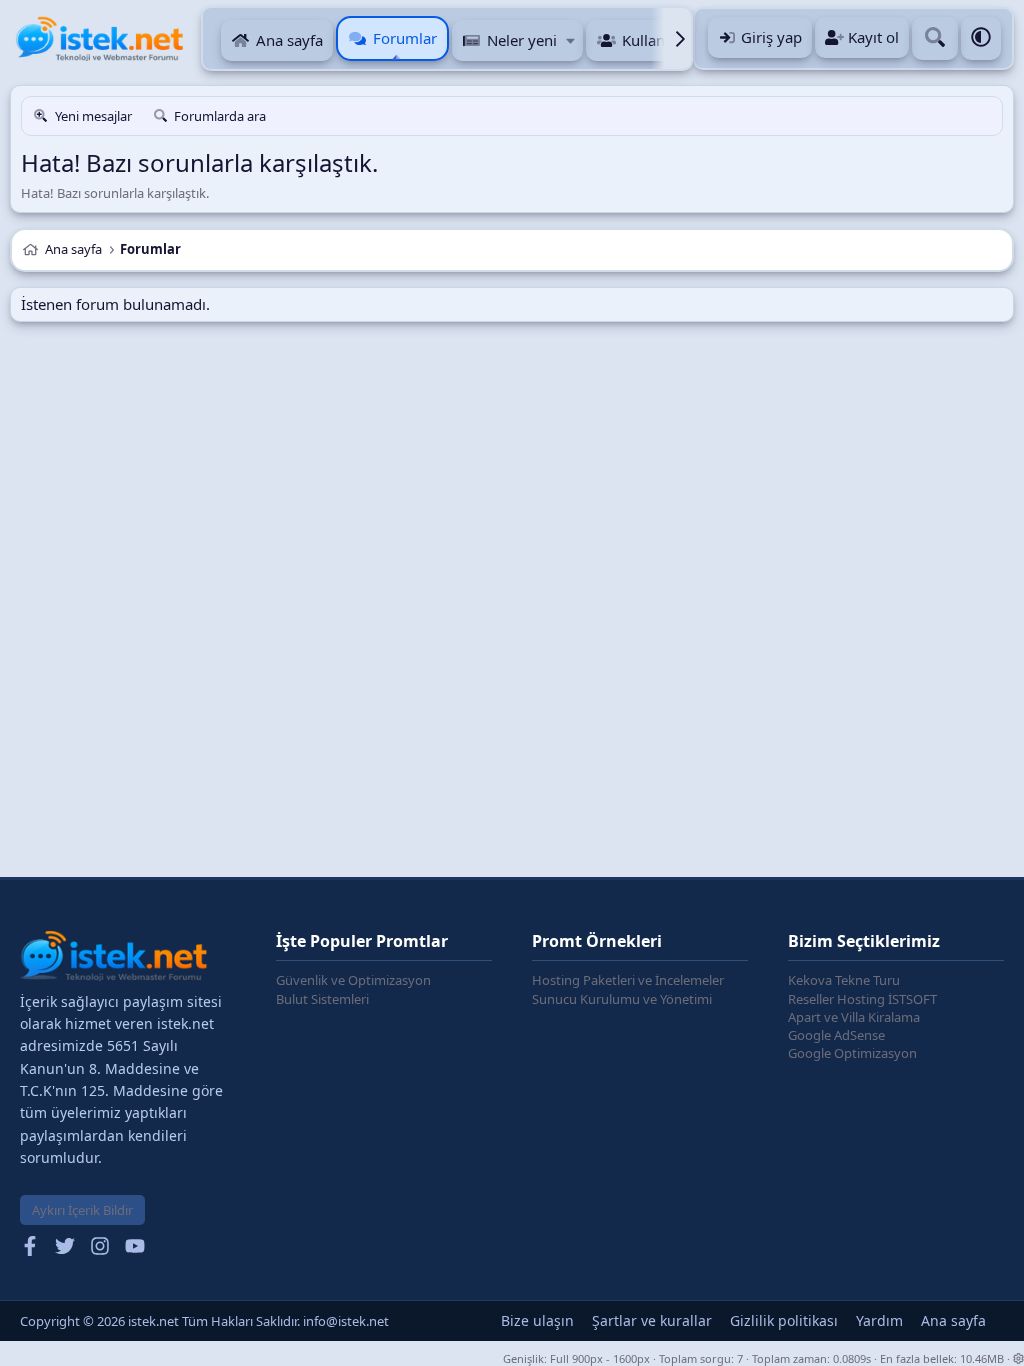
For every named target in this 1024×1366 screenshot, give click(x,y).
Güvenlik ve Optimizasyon (353, 980)
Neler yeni (522, 40)
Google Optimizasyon (852, 1053)
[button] (571, 40)
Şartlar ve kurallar (652, 1320)
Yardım (879, 1320)
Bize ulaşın (537, 1320)
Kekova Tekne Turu (844, 980)
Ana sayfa (289, 40)
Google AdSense (836, 1035)
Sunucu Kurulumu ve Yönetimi (622, 999)
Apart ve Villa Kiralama (854, 1017)
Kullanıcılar (660, 40)
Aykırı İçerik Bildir (82, 1210)
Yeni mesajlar (93, 116)
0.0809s (852, 1358)
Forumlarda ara (220, 116)
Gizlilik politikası (784, 1320)
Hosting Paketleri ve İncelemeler (628, 980)
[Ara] (935, 38)
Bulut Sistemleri (322, 999)
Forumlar (405, 38)
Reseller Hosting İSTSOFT (862, 999)
